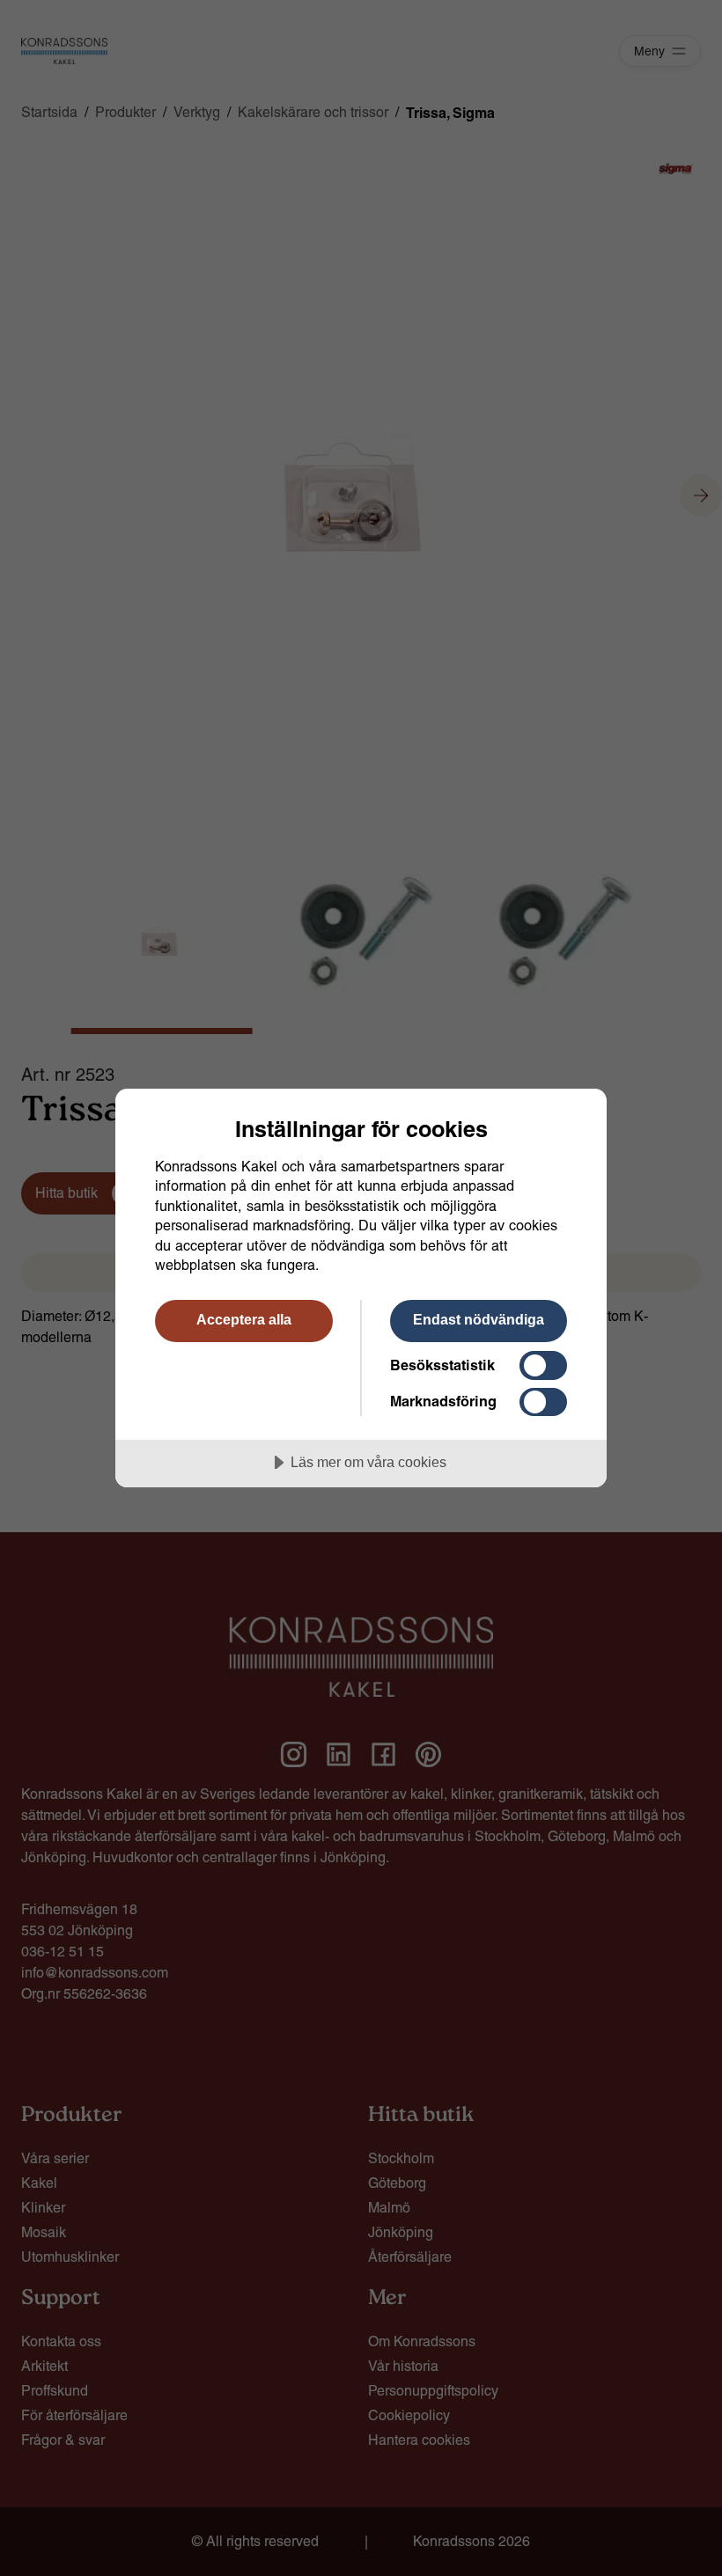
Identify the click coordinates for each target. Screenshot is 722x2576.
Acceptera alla (244, 1319)
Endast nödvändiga (479, 1319)
